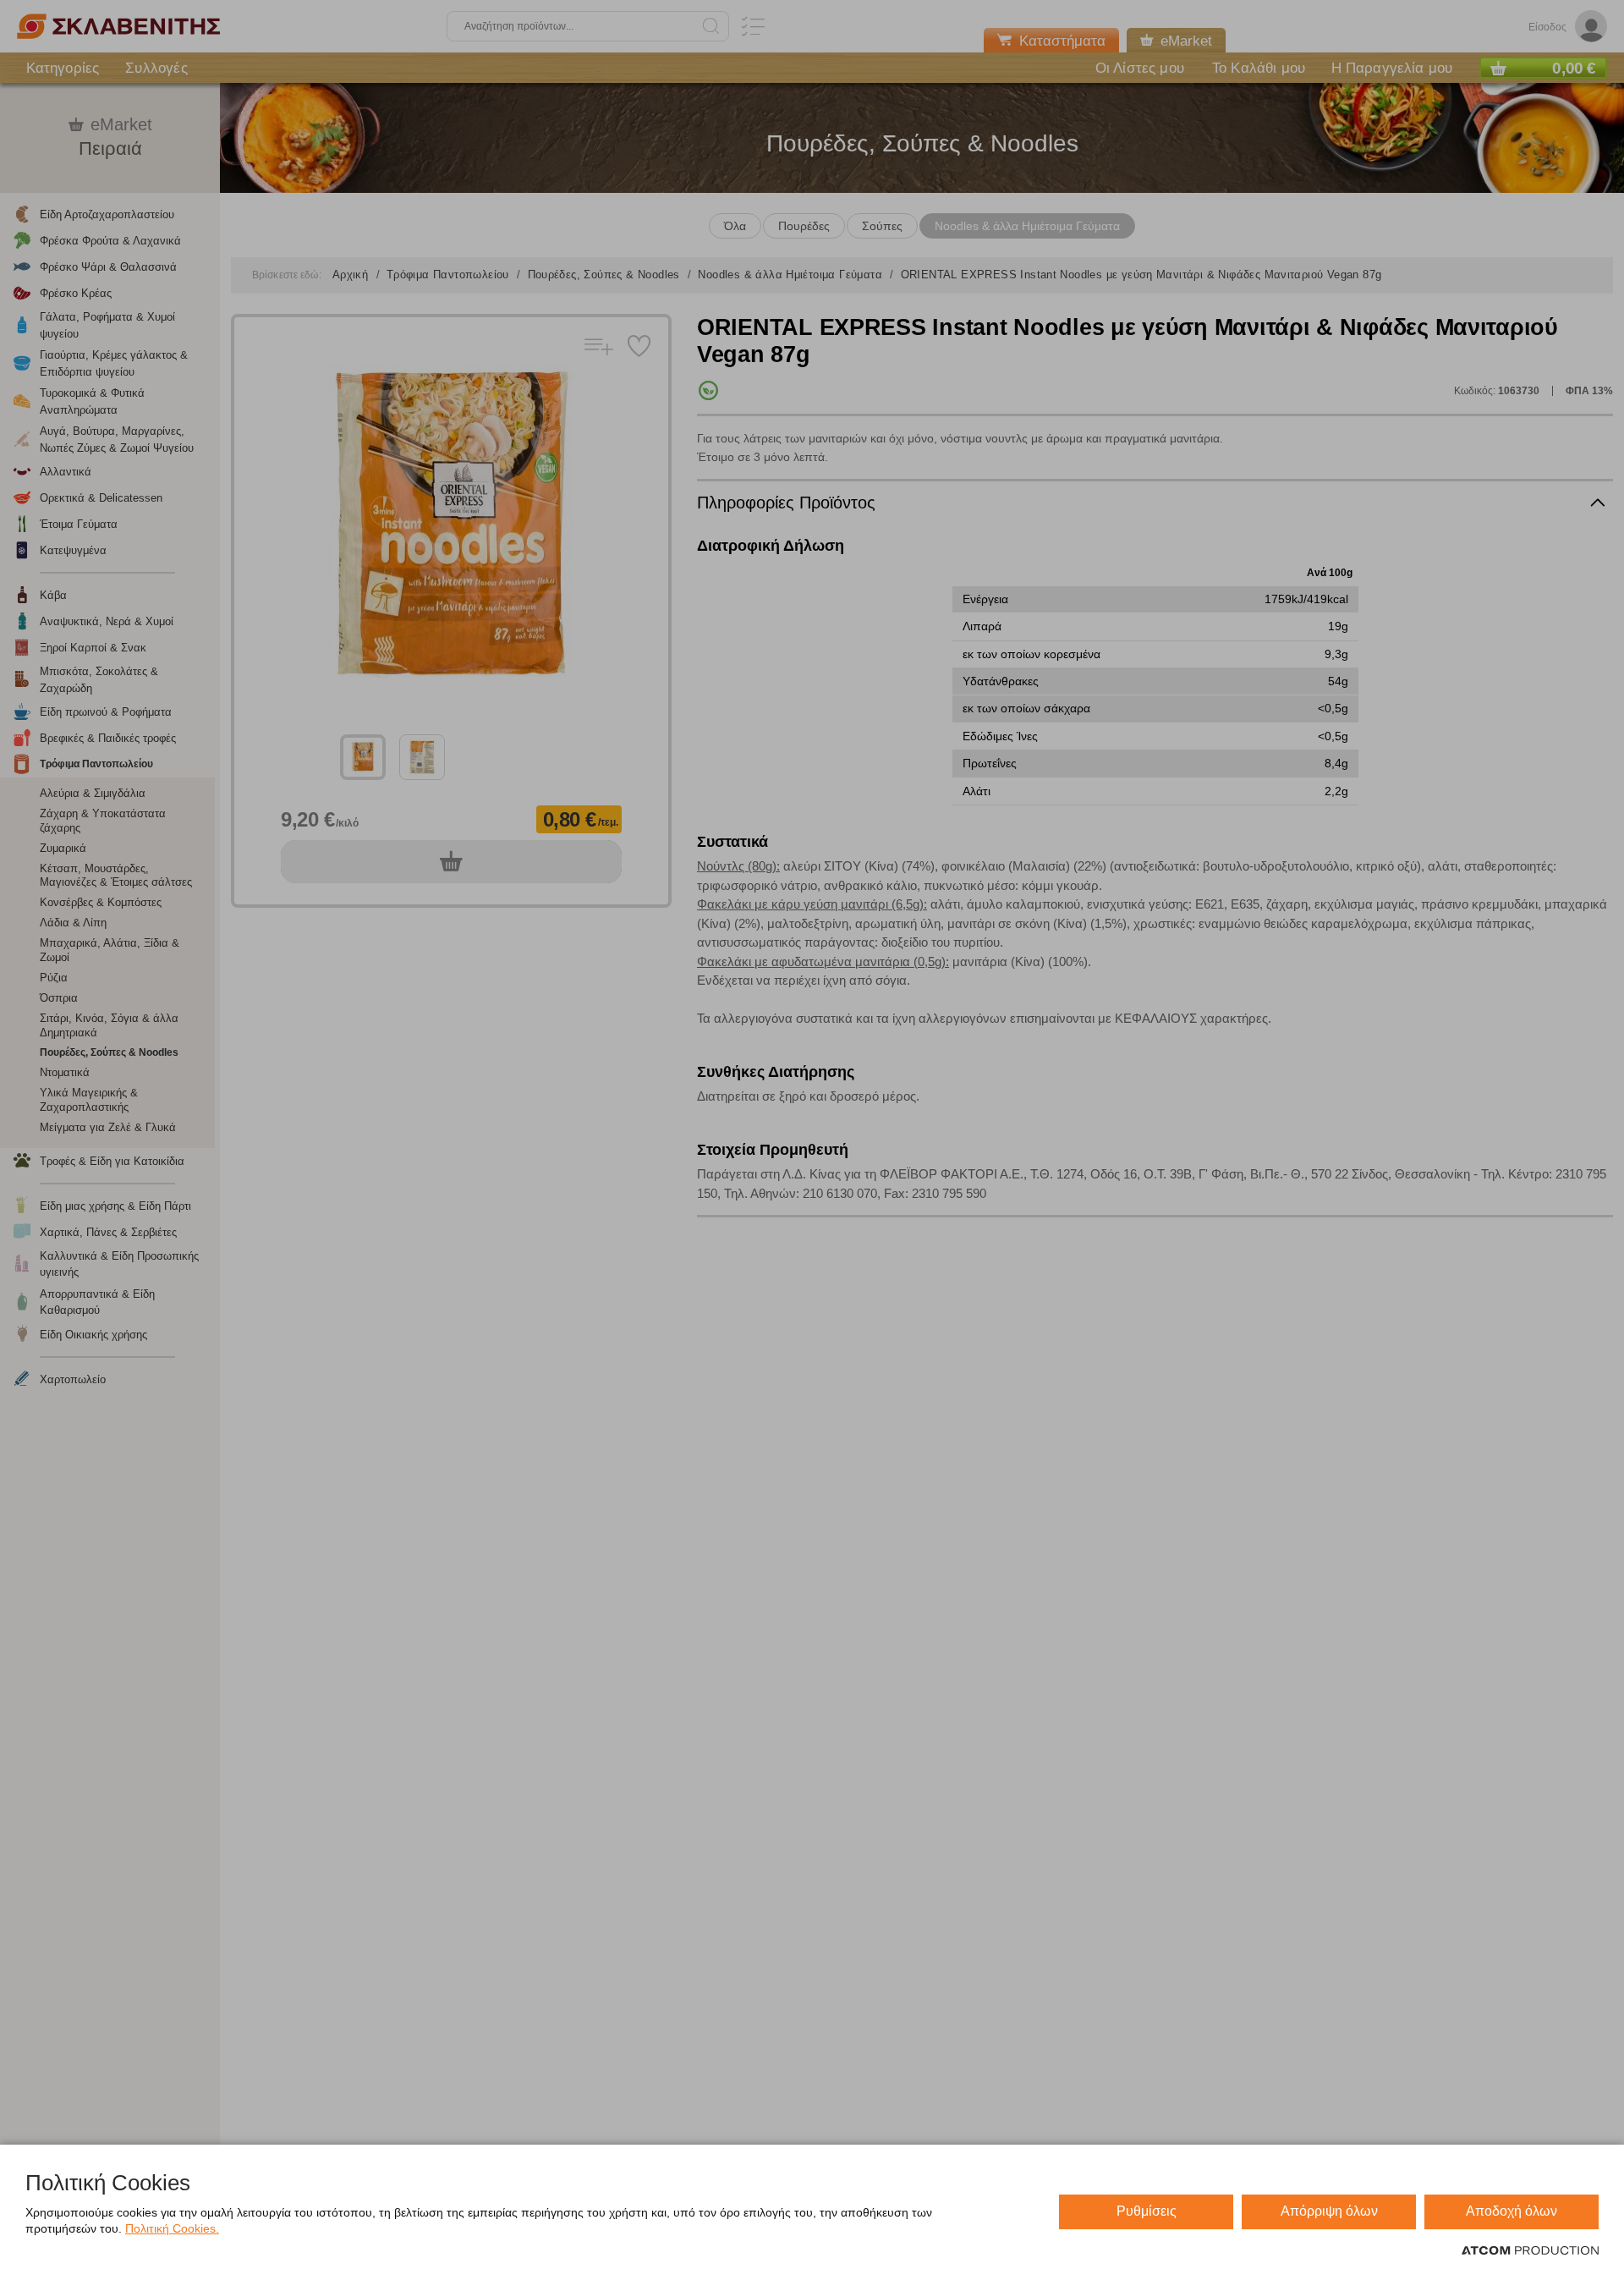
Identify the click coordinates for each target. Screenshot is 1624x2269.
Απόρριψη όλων (1329, 2211)
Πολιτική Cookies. (172, 2228)
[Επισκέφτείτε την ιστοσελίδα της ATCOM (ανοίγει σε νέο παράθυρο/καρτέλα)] (1530, 2251)
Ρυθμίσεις (1147, 2211)
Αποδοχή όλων (1512, 2211)
